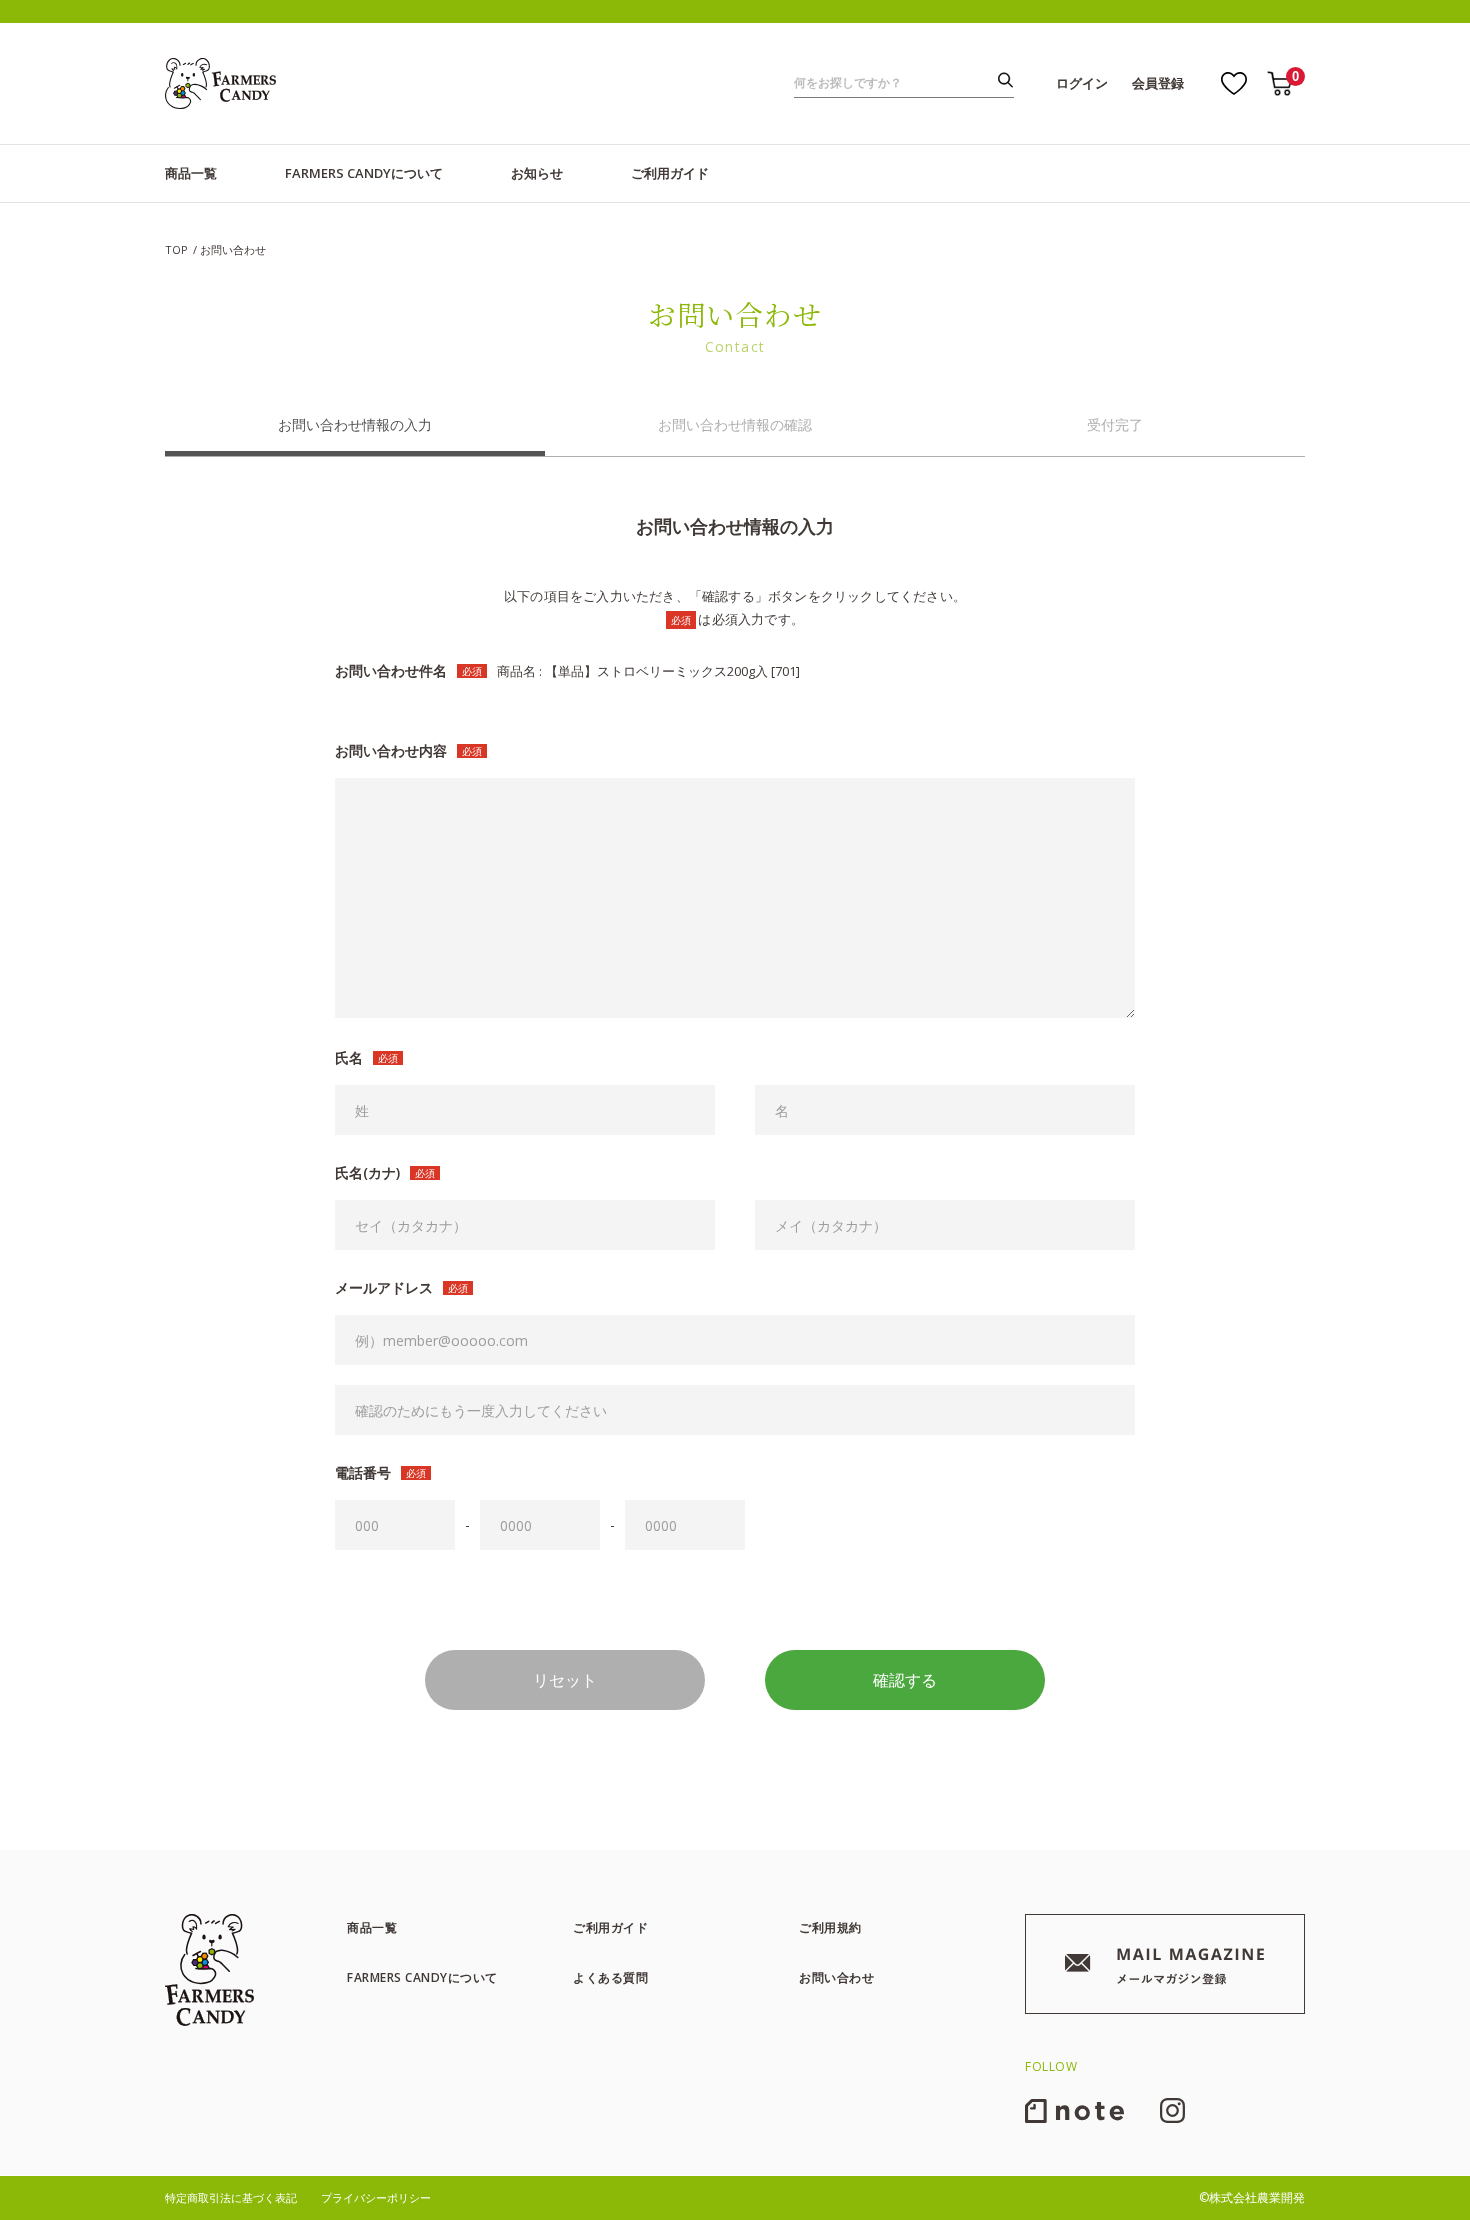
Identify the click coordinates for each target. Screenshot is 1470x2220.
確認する (905, 1680)
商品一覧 (191, 173)
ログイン (1082, 83)
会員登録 (1158, 83)
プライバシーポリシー (376, 2197)
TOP (176, 249)
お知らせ (537, 173)
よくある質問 (610, 1977)
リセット (565, 1680)
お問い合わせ (836, 1977)
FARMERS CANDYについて (364, 173)
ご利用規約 (830, 1927)
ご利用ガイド (670, 173)
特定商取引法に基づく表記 (231, 2197)
